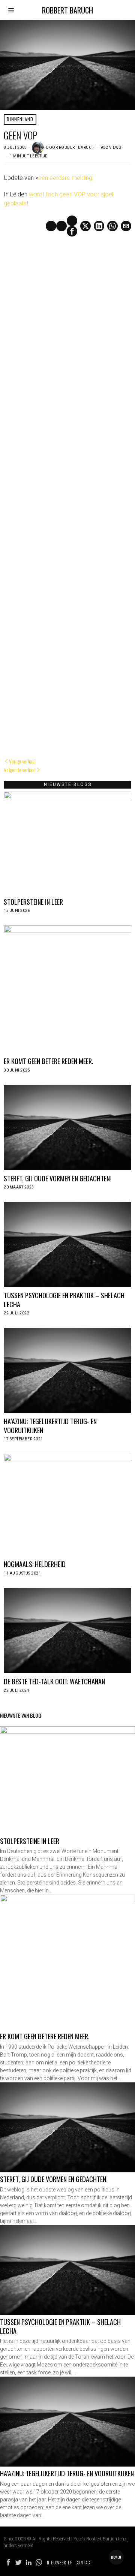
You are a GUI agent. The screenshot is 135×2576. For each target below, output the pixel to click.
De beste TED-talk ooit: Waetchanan (54, 1681)
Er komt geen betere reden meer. (49, 1061)
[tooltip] (72, 231)
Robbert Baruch (77, 147)
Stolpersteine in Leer (33, 902)
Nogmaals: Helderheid (35, 1564)
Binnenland (20, 119)
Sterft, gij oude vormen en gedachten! (58, 1178)
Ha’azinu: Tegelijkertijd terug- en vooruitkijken (50, 1426)
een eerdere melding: (66, 178)
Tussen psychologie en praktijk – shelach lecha (64, 1300)
